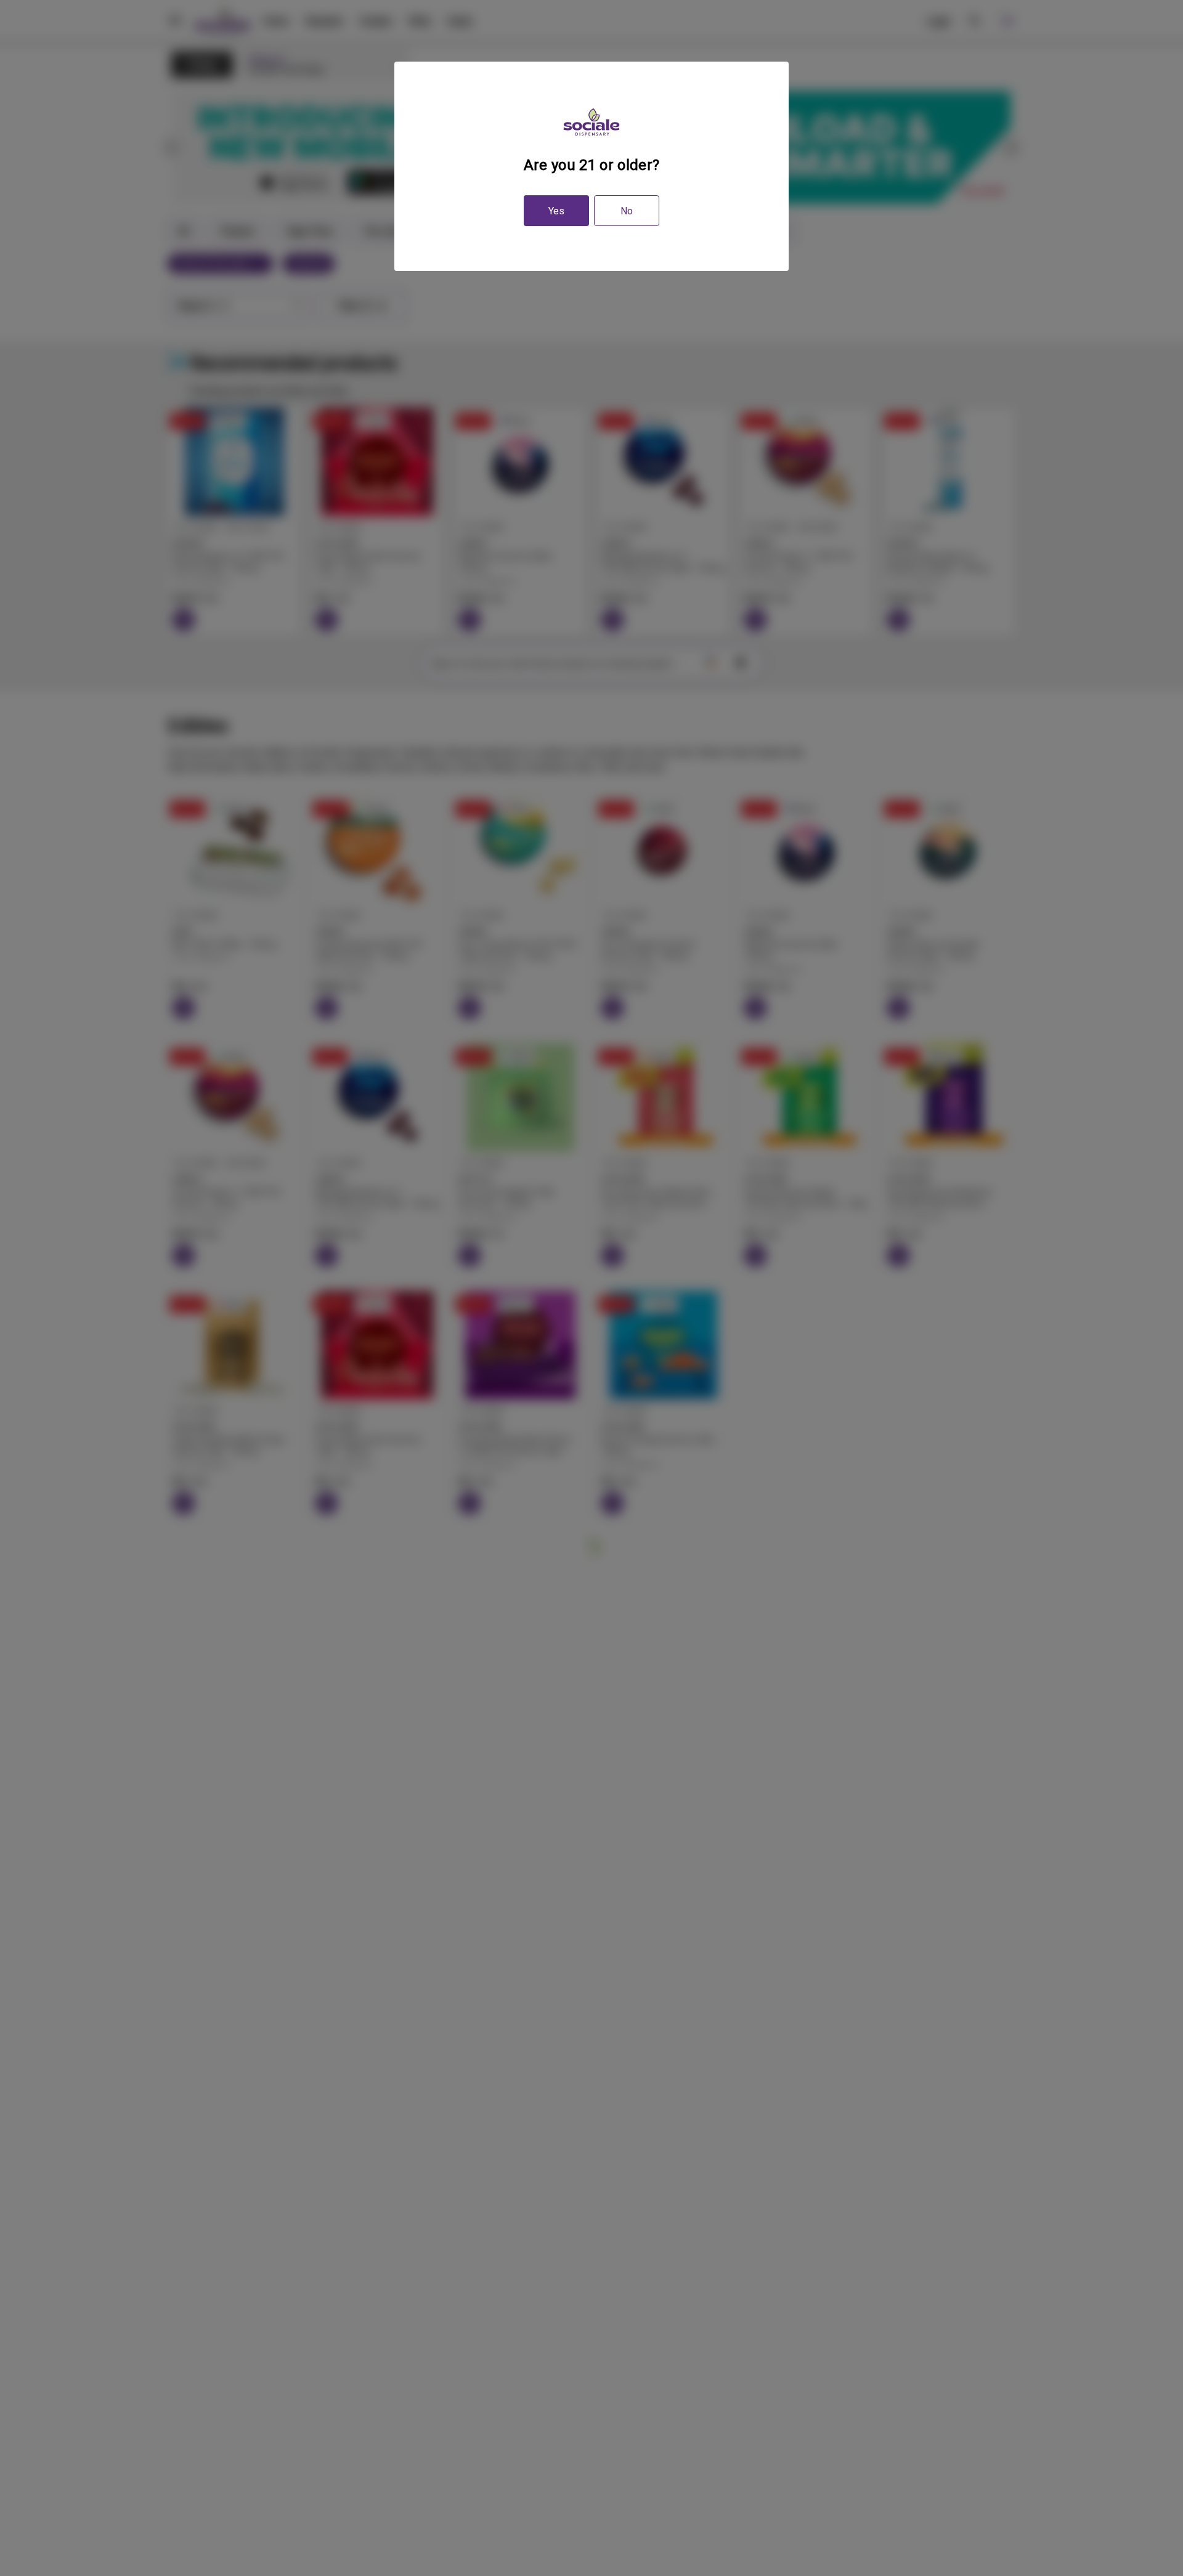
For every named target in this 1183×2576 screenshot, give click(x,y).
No (627, 211)
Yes (556, 211)
